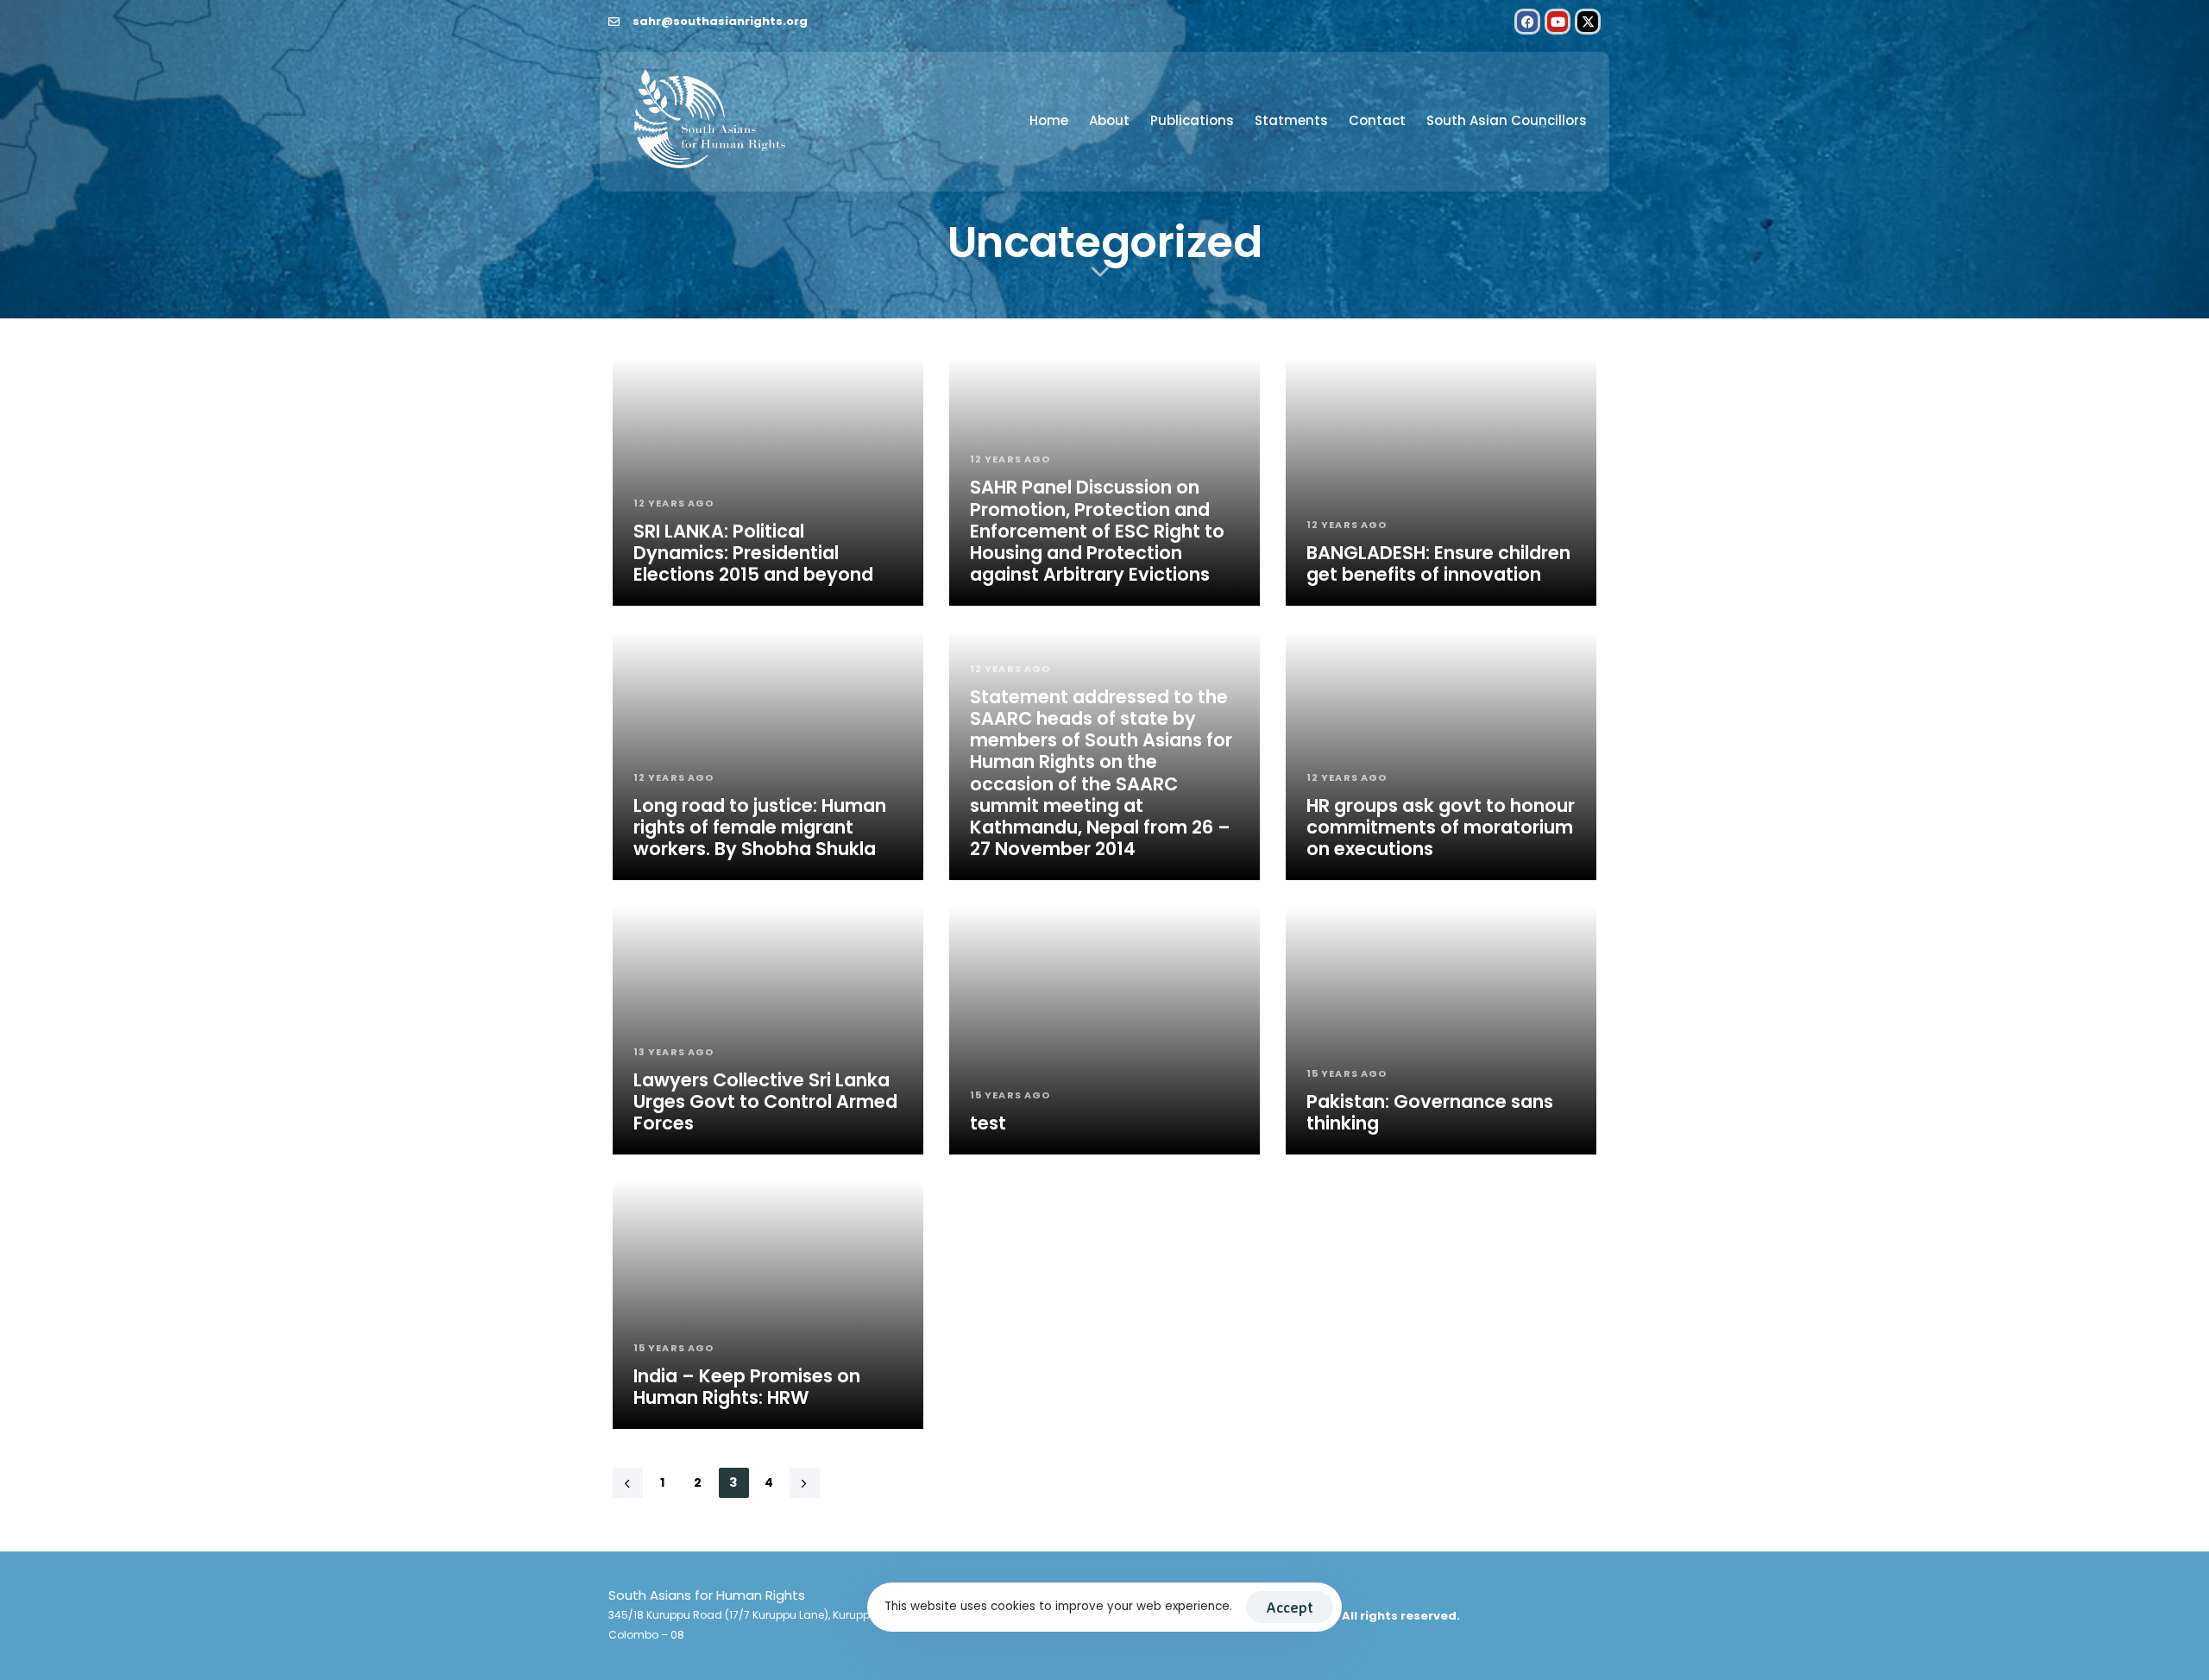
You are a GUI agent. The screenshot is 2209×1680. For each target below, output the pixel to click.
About (1109, 120)
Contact (1377, 120)
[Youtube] (1558, 22)
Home (1049, 120)
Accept (1290, 1607)
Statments (1291, 120)
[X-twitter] (1588, 22)
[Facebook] (1527, 22)
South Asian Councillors (1507, 120)
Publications (1192, 120)
